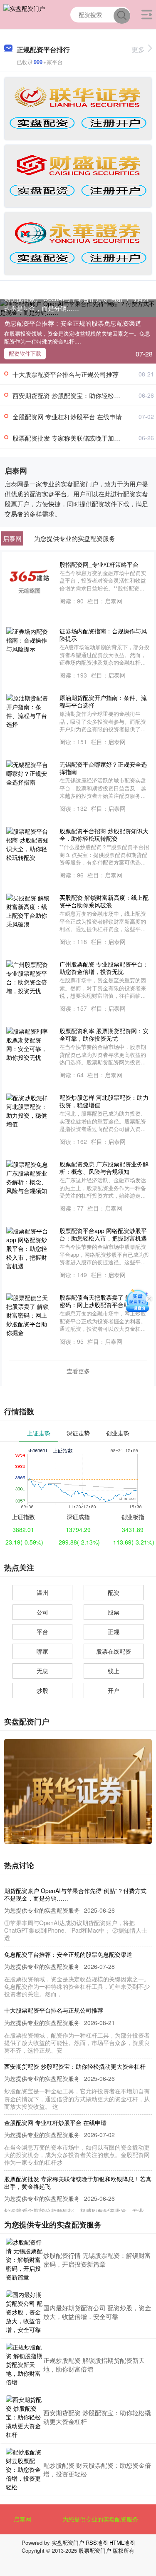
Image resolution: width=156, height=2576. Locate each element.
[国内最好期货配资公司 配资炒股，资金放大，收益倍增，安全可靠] (25, 2312)
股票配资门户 (95, 2550)
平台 (42, 1632)
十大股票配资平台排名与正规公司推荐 (66, 374)
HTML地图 (122, 2542)
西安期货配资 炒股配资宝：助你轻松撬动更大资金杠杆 (75, 2066)
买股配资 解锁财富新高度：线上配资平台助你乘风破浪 (104, 901)
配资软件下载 (25, 353)
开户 (114, 1690)
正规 (114, 1632)
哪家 (42, 1651)
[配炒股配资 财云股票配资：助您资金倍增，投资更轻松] (25, 2470)
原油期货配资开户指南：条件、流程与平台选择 (103, 701)
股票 (114, 1612)
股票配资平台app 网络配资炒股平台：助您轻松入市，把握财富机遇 (103, 1234)
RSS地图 (97, 2542)
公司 (42, 1612)
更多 (138, 49)
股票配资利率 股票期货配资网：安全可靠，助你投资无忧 (104, 1034)
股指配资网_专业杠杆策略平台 (99, 564)
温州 (42, 1592)
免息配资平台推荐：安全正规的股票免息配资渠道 (73, 323)
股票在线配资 (114, 1651)
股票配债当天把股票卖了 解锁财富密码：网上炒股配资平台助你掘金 (104, 1301)
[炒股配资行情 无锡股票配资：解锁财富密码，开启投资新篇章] (25, 2260)
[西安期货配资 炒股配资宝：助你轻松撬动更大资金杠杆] (25, 2417)
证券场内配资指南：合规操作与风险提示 (103, 635)
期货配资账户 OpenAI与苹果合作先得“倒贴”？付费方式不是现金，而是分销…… (77, 303)
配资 (114, 1592)
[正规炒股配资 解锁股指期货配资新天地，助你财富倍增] (25, 2365)
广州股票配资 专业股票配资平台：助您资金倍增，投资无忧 (104, 968)
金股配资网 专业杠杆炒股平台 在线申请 (67, 417)
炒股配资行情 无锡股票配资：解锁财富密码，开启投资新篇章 (97, 2260)
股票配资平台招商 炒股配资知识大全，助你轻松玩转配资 (104, 835)
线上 (114, 1671)
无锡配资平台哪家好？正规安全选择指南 (103, 768)
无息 (42, 1671)
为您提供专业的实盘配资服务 (100, 2519)
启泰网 (22, 2519)
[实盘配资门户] (24, 14)
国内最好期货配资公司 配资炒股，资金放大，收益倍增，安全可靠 (97, 2312)
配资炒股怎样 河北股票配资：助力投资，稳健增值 (104, 1101)
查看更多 (78, 1371)
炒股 (42, 1690)
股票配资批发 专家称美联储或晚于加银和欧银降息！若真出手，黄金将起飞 (78, 2182)
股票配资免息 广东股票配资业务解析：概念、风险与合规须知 (104, 1168)
